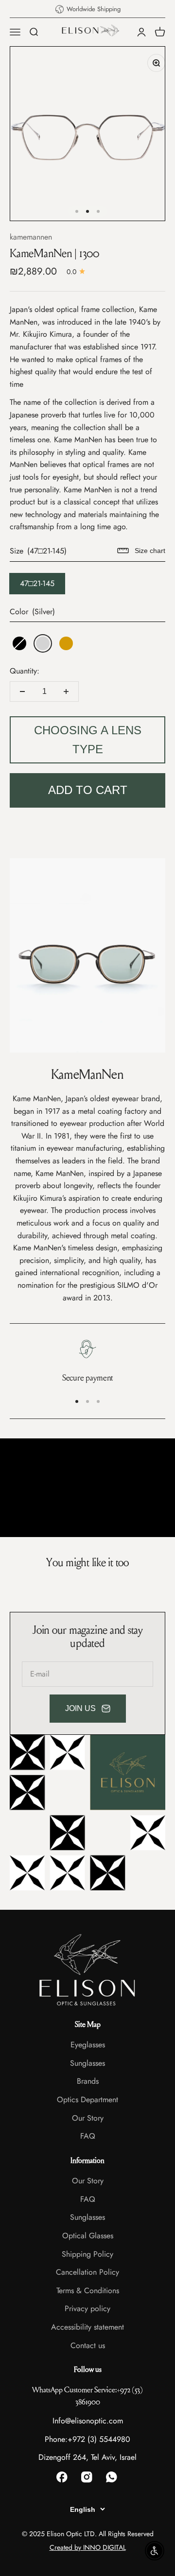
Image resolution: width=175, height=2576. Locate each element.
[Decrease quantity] (22, 692)
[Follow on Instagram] (88, 2478)
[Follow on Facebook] (63, 2478)
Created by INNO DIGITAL (88, 2547)
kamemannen (31, 237)
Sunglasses (87, 2063)
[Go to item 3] (98, 211)
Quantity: (25, 671)
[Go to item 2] (87, 211)
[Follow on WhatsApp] (113, 2478)
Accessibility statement (87, 2327)
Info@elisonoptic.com (88, 2421)
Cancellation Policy (87, 2272)
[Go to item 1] (77, 211)
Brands (88, 2081)
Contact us (88, 2345)
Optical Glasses (88, 2236)
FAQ (88, 2136)
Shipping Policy (87, 2254)
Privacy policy (87, 2308)
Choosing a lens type (88, 739)
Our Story (88, 2118)
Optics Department (87, 2100)
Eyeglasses (88, 2045)
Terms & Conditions (88, 2291)
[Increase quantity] (66, 692)
